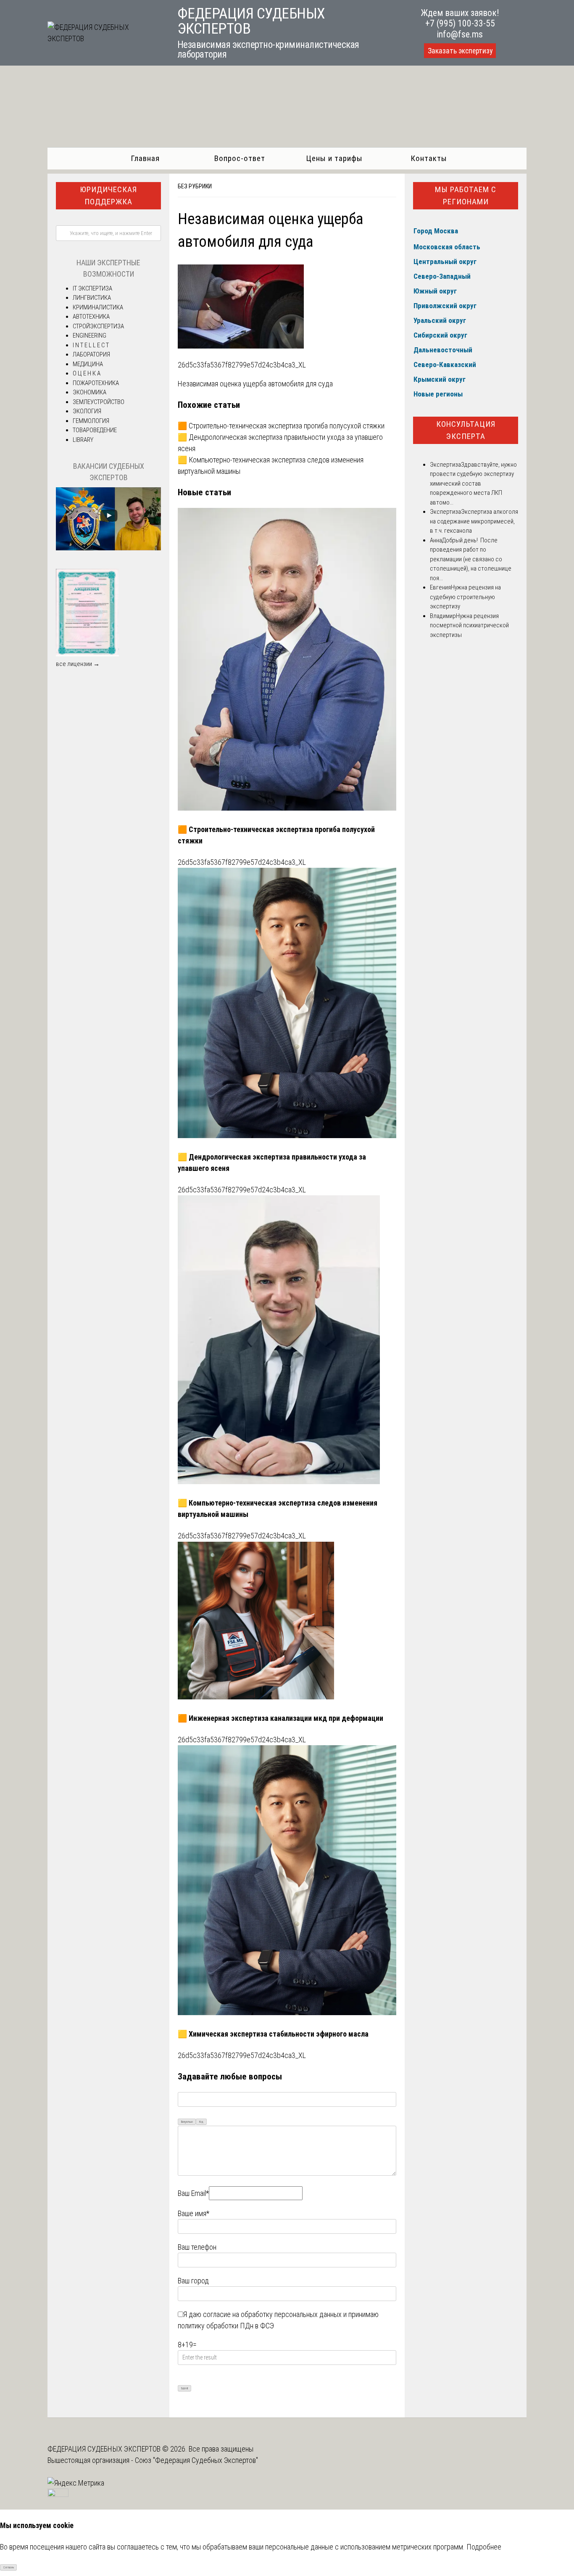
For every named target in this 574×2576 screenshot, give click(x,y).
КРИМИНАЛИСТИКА (98, 307)
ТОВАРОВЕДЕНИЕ (95, 430)
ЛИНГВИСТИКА (92, 298)
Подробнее (484, 2547)
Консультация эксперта (466, 430)
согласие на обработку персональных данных (272, 2314)
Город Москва (436, 231)
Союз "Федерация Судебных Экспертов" (196, 2460)
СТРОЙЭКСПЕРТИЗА (98, 326)
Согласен (9, 2568)
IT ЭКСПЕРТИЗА (92, 288)
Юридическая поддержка (108, 196)
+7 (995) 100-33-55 (460, 23)
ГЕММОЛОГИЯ (91, 421)
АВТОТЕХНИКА (91, 317)
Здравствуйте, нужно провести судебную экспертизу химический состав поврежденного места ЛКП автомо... (473, 483)
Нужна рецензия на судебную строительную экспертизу (465, 597)
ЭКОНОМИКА (90, 392)
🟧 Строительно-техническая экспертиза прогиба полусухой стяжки (281, 426)
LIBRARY (83, 440)
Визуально (187, 2122)
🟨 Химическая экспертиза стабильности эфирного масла (273, 2034)
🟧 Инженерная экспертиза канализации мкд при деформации (280, 1718)
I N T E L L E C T (91, 345)
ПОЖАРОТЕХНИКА (96, 383)
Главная (145, 158)
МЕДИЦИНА (88, 364)
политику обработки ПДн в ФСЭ (226, 2326)
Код (201, 2122)
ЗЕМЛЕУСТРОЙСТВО (99, 402)
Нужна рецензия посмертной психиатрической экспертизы (469, 625)
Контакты (429, 158)
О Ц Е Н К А (87, 373)
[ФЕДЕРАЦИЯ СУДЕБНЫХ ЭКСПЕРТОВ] (103, 38)
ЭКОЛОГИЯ (87, 411)
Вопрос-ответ (240, 158)
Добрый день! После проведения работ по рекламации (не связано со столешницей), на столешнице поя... (471, 559)
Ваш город (193, 2281)
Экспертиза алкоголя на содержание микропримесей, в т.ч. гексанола (474, 521)
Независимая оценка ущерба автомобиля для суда (255, 384)
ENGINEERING (90, 336)
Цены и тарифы (334, 158)
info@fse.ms (460, 34)
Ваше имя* (194, 2213)
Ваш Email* (193, 2193)
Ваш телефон (197, 2247)
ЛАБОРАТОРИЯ (91, 354)
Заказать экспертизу (460, 51)
